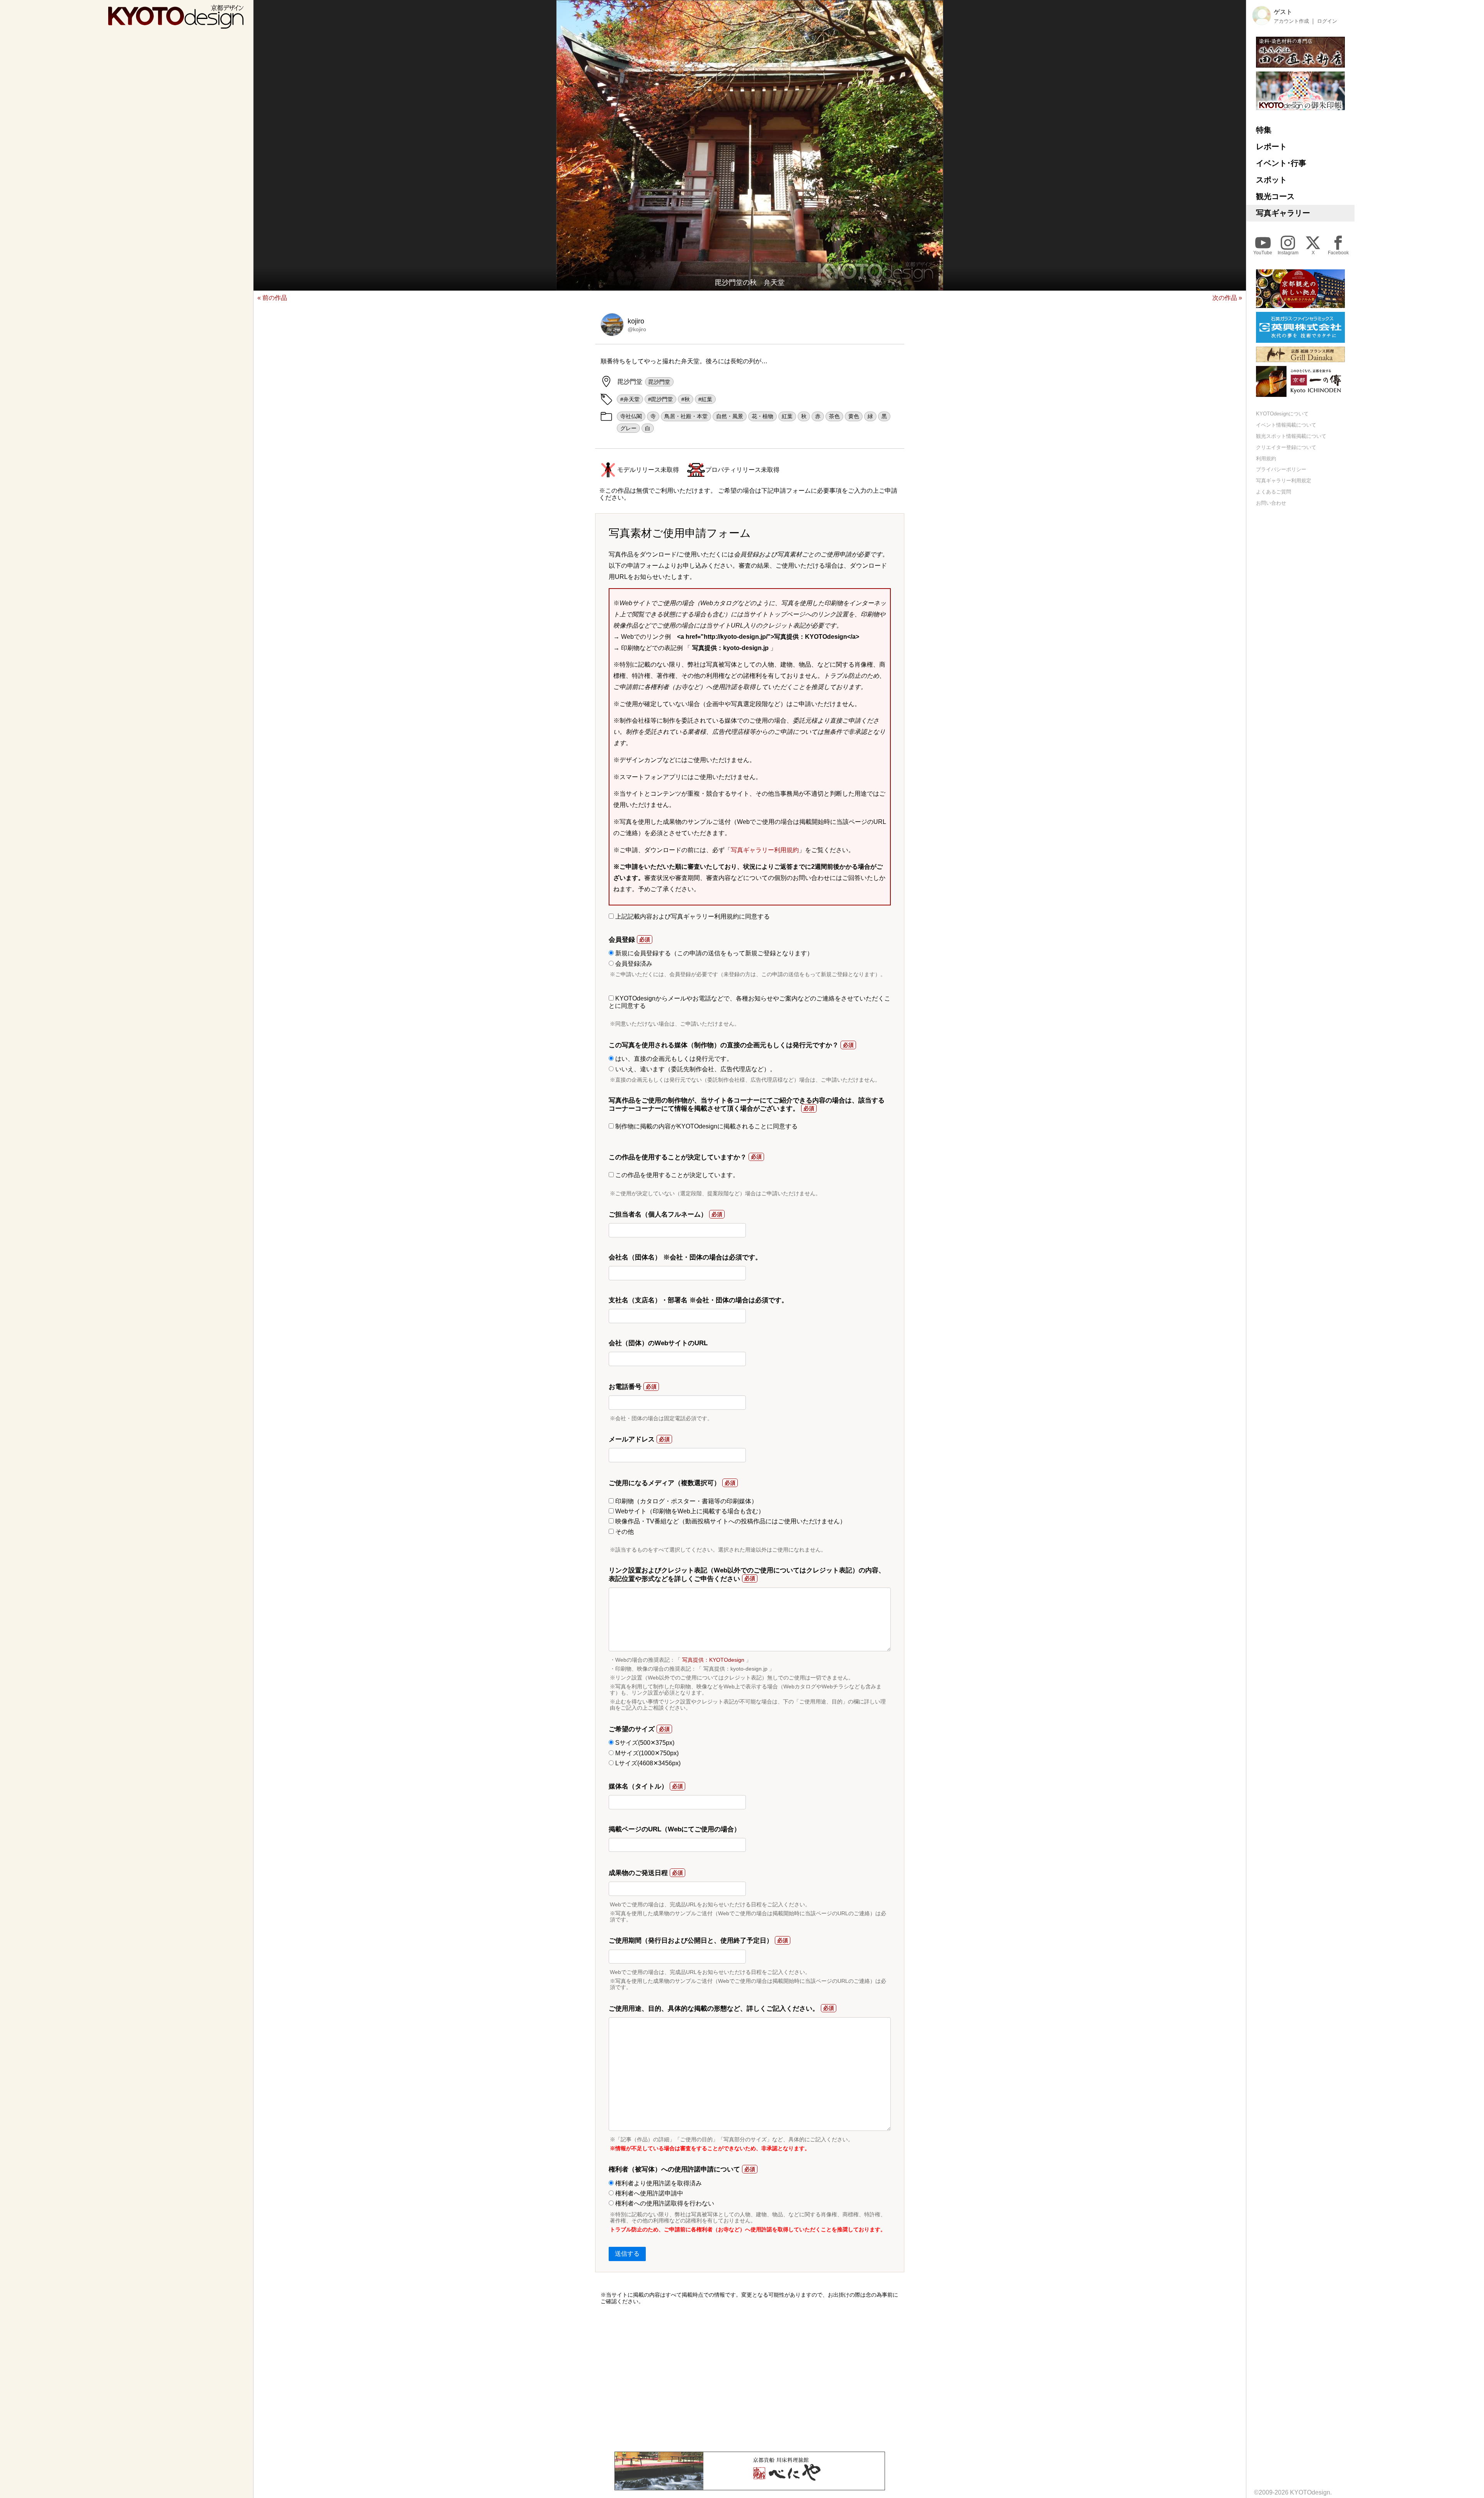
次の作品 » (1227, 298)
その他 (624, 1532)
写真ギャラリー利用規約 (765, 850)
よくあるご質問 (1274, 492)
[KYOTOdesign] (176, 25)
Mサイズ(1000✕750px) (646, 1753)
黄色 (854, 416)
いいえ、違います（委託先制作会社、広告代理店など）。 (695, 1069)
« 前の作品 (272, 298)
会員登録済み (633, 964)
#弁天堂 (630, 399)
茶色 (834, 416)
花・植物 (762, 416)
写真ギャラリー (1283, 213)
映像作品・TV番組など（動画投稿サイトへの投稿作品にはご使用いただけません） (730, 1521)
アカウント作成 (1291, 21)
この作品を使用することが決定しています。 (676, 1175)
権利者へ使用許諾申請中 (648, 2193)
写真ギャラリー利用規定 (1284, 481)
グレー (628, 428)
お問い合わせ (1271, 503)
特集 (1264, 130)
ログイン (1327, 21)
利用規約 (1266, 459)
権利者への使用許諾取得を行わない (664, 2203)
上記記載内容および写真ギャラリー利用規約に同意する (692, 916)
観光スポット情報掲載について (1291, 436)
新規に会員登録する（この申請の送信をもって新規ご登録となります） (713, 953)
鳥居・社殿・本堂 (686, 416)
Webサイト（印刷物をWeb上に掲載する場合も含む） (689, 1511)
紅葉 (787, 416)
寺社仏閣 (631, 416)
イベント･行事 (1281, 163)
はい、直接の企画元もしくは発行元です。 (673, 1059)
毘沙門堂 (659, 382)
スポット (1271, 180)
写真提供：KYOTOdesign (713, 1660)
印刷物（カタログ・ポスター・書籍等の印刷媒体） (686, 1501)
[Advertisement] (750, 2378)
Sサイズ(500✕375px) (644, 1743)
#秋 (686, 399)
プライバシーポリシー (1281, 469)
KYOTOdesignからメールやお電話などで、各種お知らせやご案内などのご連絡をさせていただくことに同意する (750, 1002)
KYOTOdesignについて (1282, 414)
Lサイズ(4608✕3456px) (647, 1763)
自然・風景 (730, 416)
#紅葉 (705, 399)
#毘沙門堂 (660, 399)
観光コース (1275, 196)
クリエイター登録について (1286, 447)
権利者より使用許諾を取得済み (658, 2183)
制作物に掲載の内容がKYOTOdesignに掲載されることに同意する (706, 1126)
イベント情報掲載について (1286, 425)
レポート (1271, 146)
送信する (627, 2254)
